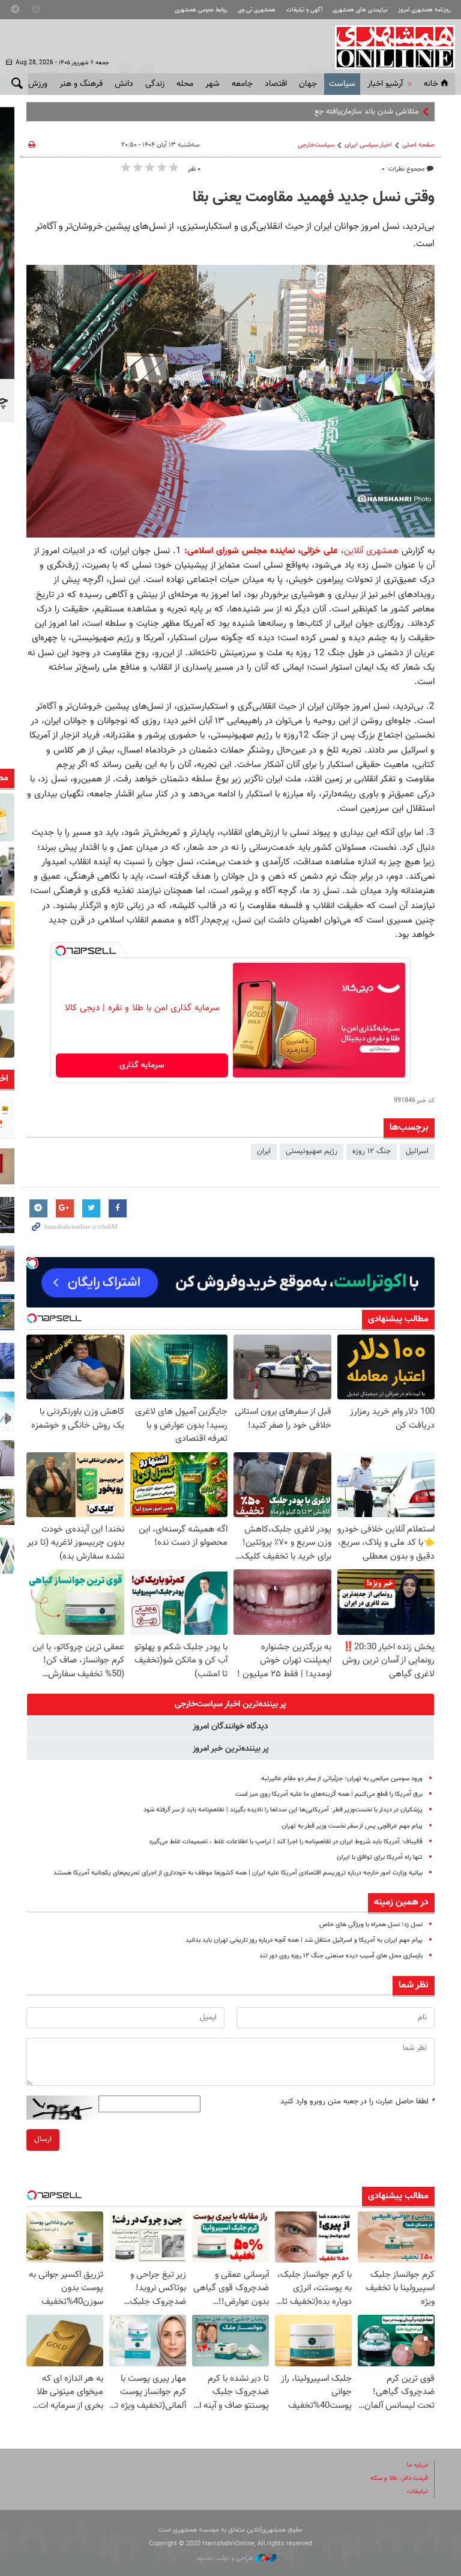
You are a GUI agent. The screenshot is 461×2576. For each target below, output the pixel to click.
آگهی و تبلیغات (304, 10)
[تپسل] (61, 951)
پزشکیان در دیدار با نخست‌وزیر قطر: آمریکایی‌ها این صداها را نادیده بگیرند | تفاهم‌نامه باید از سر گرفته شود (283, 1810)
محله (185, 84)
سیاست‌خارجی (316, 145)
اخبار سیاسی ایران (368, 145)
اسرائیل (417, 1151)
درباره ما (417, 2465)
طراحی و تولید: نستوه (226, 2558)
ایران (264, 1151)
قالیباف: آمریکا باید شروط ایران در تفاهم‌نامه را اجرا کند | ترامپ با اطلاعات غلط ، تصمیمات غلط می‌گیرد (286, 1842)
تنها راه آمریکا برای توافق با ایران (380, 1857)
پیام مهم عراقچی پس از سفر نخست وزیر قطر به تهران (352, 1826)
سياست (342, 84)
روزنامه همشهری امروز (424, 10)
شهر (212, 84)
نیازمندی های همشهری (360, 10)
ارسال (43, 2139)
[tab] (230, 1705)
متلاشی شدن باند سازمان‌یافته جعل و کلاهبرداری (344, 112)
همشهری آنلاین (389, 47)
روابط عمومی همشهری (201, 10)
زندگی (155, 84)
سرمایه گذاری (142, 1065)
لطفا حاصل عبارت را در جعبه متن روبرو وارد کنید (357, 2102)
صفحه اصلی (418, 145)
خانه (431, 84)
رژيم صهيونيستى (312, 1151)
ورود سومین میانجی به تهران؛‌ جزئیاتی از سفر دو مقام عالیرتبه (342, 1779)
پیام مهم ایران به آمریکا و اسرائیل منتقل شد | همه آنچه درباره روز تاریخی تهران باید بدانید (304, 1940)
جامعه (242, 84)
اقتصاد (276, 84)
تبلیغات (417, 2492)
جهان (308, 84)
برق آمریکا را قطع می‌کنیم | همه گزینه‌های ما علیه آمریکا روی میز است (329, 1794)
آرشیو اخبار (385, 84)
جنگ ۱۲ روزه (372, 1151)
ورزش (38, 84)
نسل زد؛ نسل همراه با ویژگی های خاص (371, 1925)
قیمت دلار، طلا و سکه (399, 2478)
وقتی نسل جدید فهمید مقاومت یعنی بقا (314, 198)
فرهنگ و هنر (81, 84)
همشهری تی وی (257, 10)
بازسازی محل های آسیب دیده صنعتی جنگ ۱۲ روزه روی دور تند (341, 1956)
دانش (124, 84)
